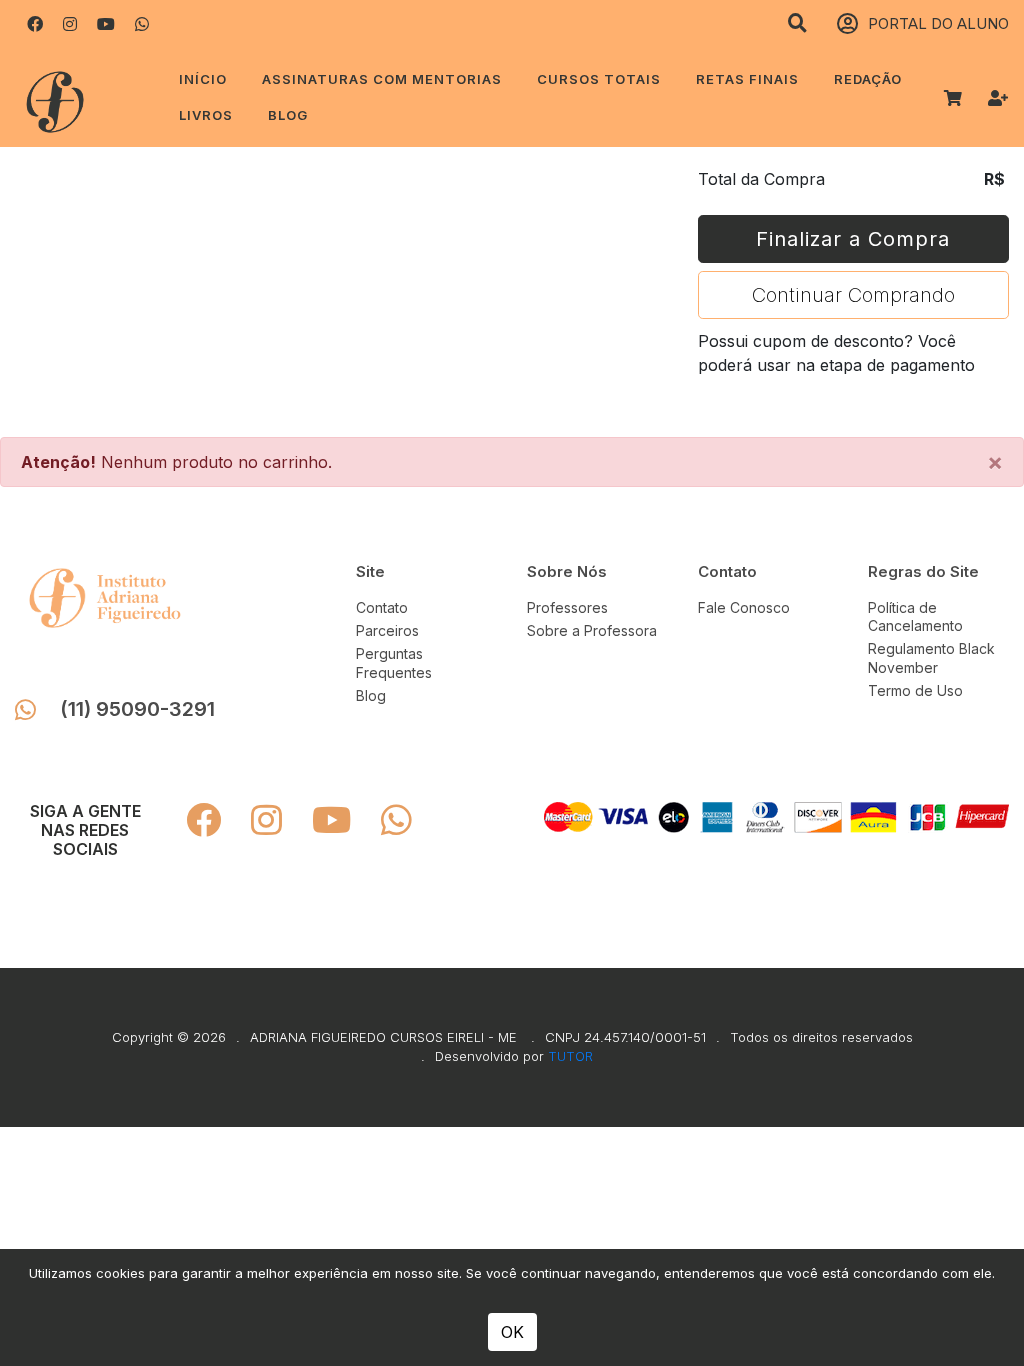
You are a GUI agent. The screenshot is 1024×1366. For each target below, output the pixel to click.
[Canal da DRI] (106, 24)
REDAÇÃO (868, 79)
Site (370, 571)
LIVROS (206, 115)
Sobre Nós (567, 571)
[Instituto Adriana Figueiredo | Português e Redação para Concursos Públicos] (80, 97)
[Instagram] (70, 24)
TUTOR (570, 1056)
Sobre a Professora (592, 630)
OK (512, 1332)
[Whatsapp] (142, 24)
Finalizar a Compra (853, 239)
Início (203, 79)
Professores (567, 607)
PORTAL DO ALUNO (938, 23)
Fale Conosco (744, 607)
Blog (288, 115)
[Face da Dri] (35, 24)
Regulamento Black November (931, 657)
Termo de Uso (915, 690)
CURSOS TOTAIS (599, 79)
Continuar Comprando (853, 295)
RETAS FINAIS (747, 79)
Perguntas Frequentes (394, 662)
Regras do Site (923, 571)
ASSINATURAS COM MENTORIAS (382, 79)
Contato (382, 607)
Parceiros (387, 630)
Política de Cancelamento (915, 616)
